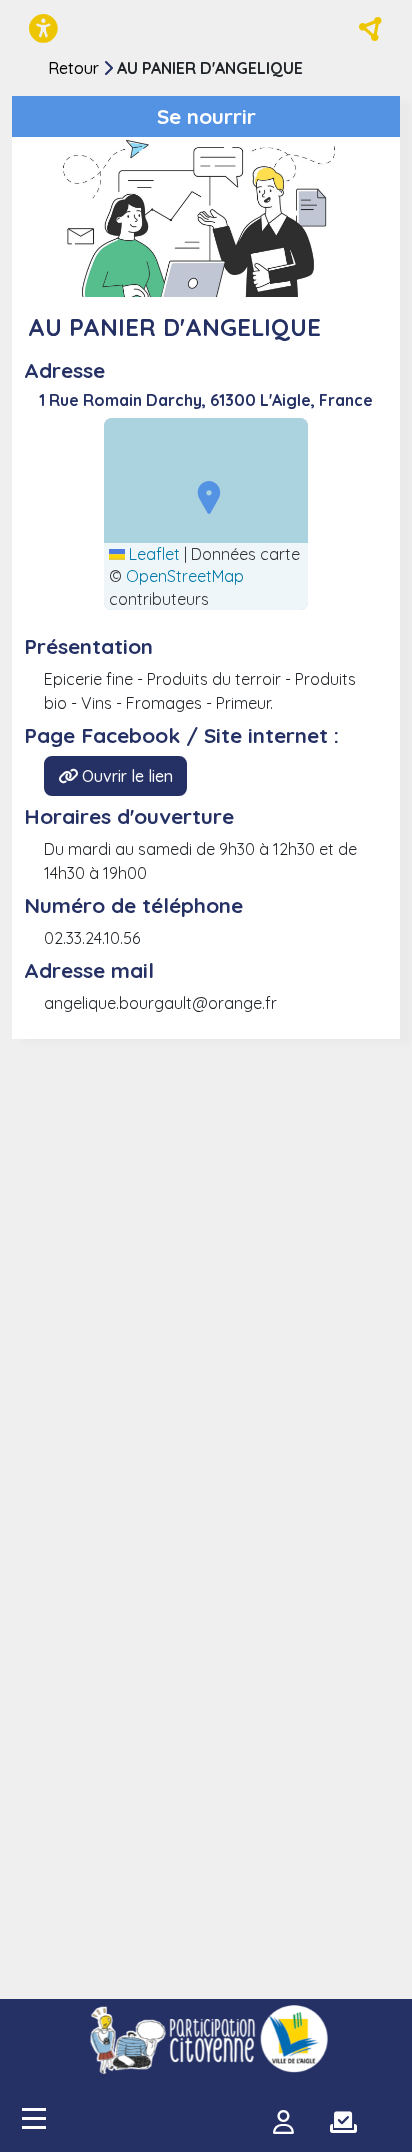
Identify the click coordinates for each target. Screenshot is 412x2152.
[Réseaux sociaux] (371, 29)
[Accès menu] (34, 2118)
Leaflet (152, 554)
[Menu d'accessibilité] (43, 28)
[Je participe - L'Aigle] (206, 2039)
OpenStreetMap (185, 576)
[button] (203, 496)
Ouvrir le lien (125, 776)
